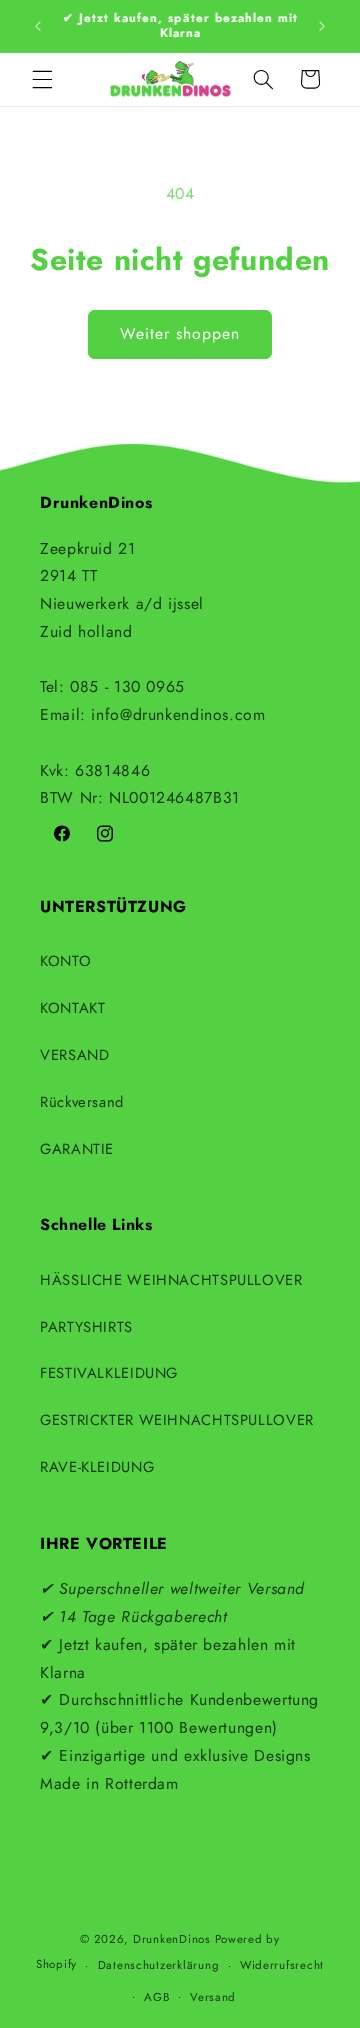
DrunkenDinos (172, 1939)
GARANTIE (77, 1149)
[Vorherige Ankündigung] (38, 26)
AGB (156, 1997)
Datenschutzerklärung (159, 1965)
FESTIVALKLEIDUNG (109, 1373)
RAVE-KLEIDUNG (97, 1467)
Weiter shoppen (180, 333)
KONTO (65, 961)
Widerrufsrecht (282, 1965)
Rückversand (82, 1102)
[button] (42, 79)
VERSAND (74, 1055)
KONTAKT (72, 1008)
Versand (213, 1997)
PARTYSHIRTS (86, 1327)
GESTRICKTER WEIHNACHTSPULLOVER (177, 1420)
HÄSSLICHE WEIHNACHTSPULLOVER (171, 1280)
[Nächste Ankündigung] (322, 26)
